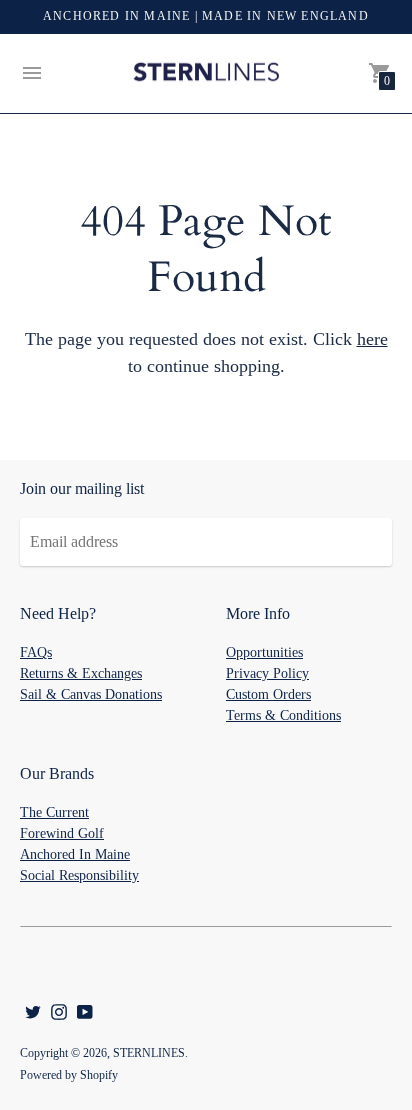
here (372, 339)
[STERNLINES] (206, 74)
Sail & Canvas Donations (91, 694)
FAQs (36, 652)
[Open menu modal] (32, 73)
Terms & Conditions (283, 715)
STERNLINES (149, 1053)
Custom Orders (268, 694)
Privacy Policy (267, 673)
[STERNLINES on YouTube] (85, 1009)
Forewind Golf (62, 833)
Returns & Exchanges (81, 673)
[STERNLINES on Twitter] (33, 1009)
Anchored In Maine (75, 854)
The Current (54, 812)
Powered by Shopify (69, 1075)
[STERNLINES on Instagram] (59, 1009)
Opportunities (264, 652)
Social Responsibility (79, 875)
